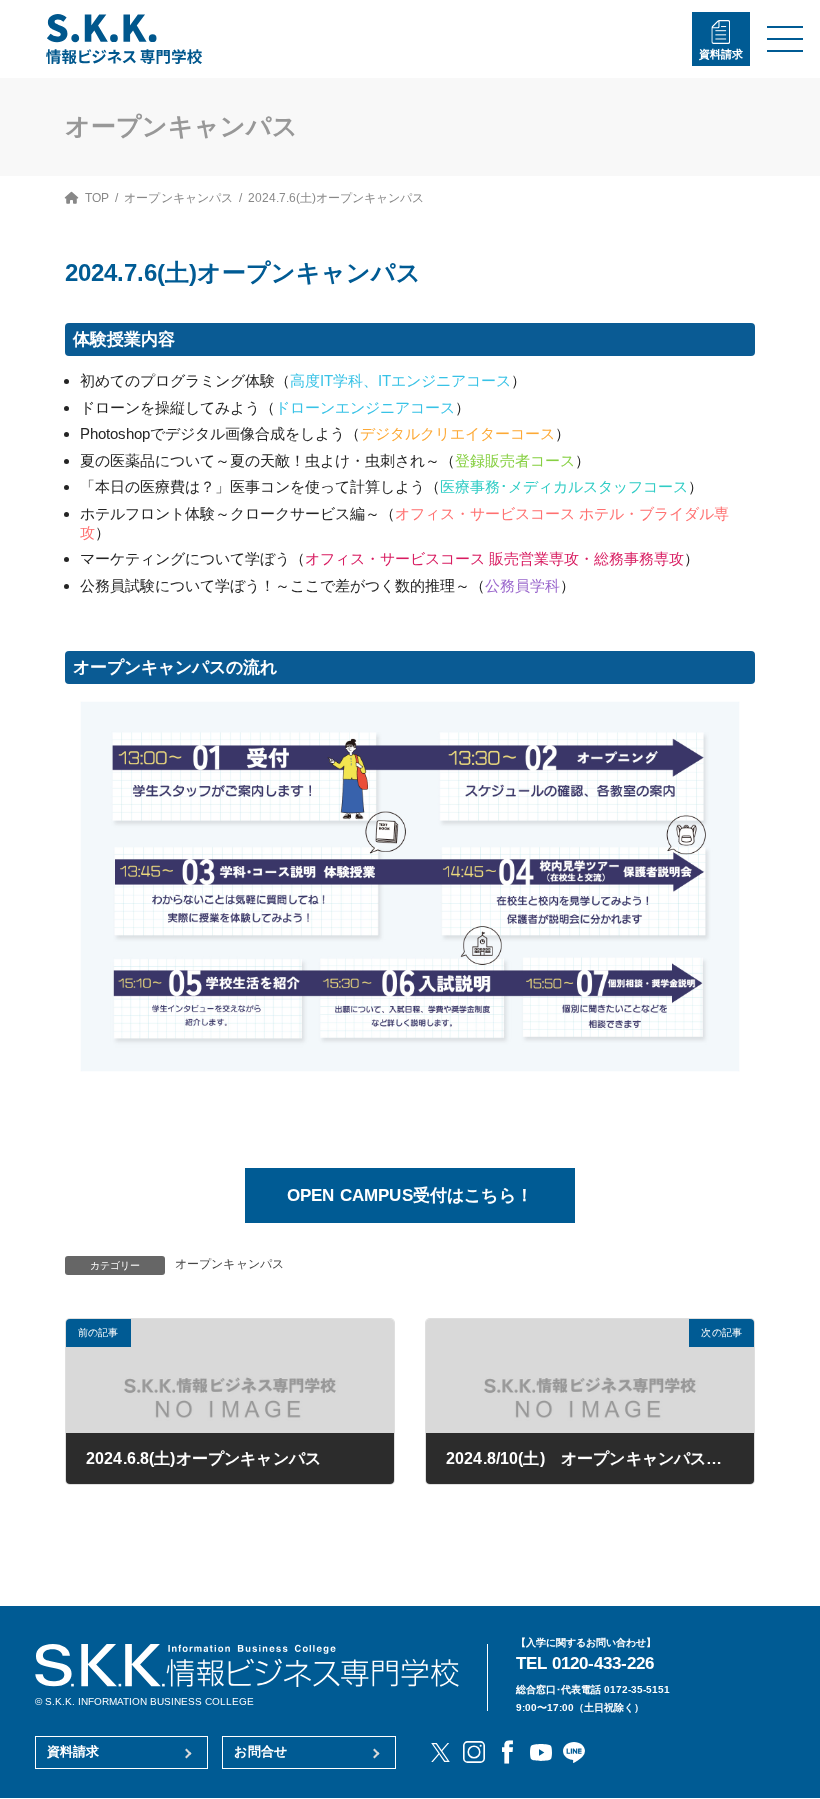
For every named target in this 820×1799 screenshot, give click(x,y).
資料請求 (721, 54)
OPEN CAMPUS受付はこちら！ (410, 1195)
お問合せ (260, 1752)
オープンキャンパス (229, 1264)
